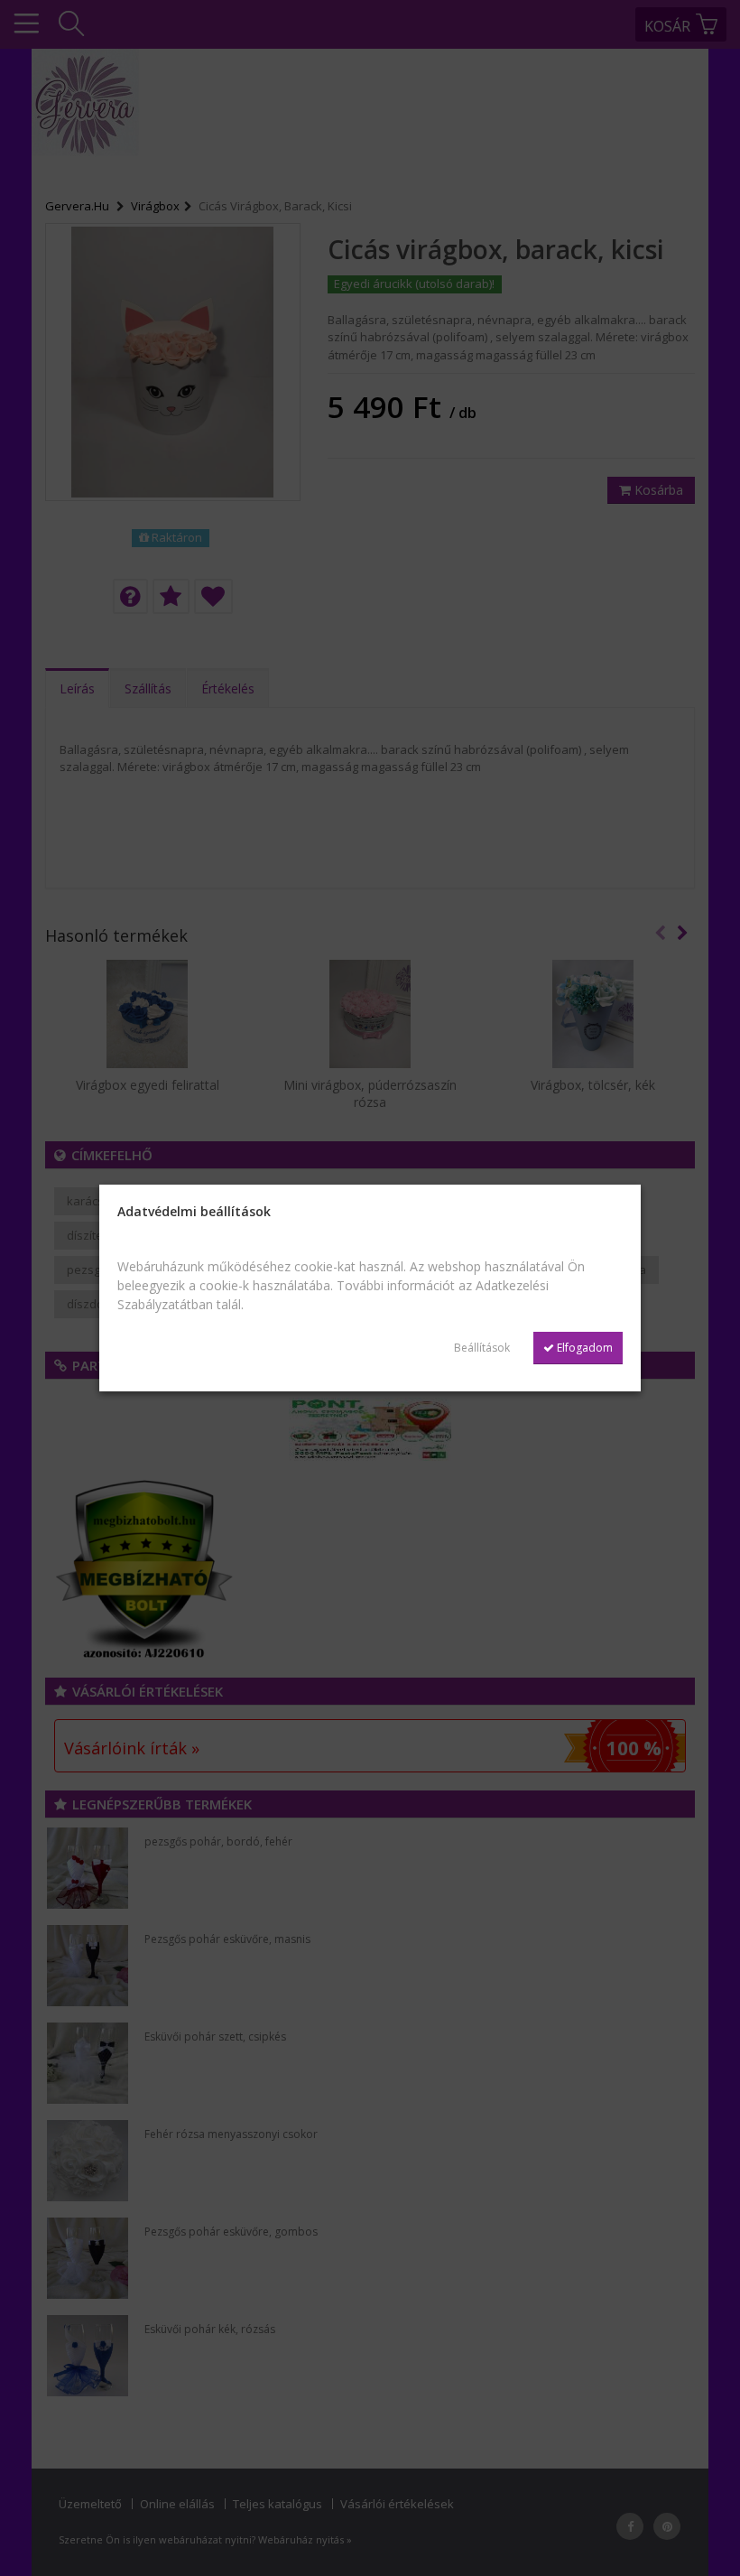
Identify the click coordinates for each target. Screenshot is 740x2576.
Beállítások (482, 1348)
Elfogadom (583, 1348)
